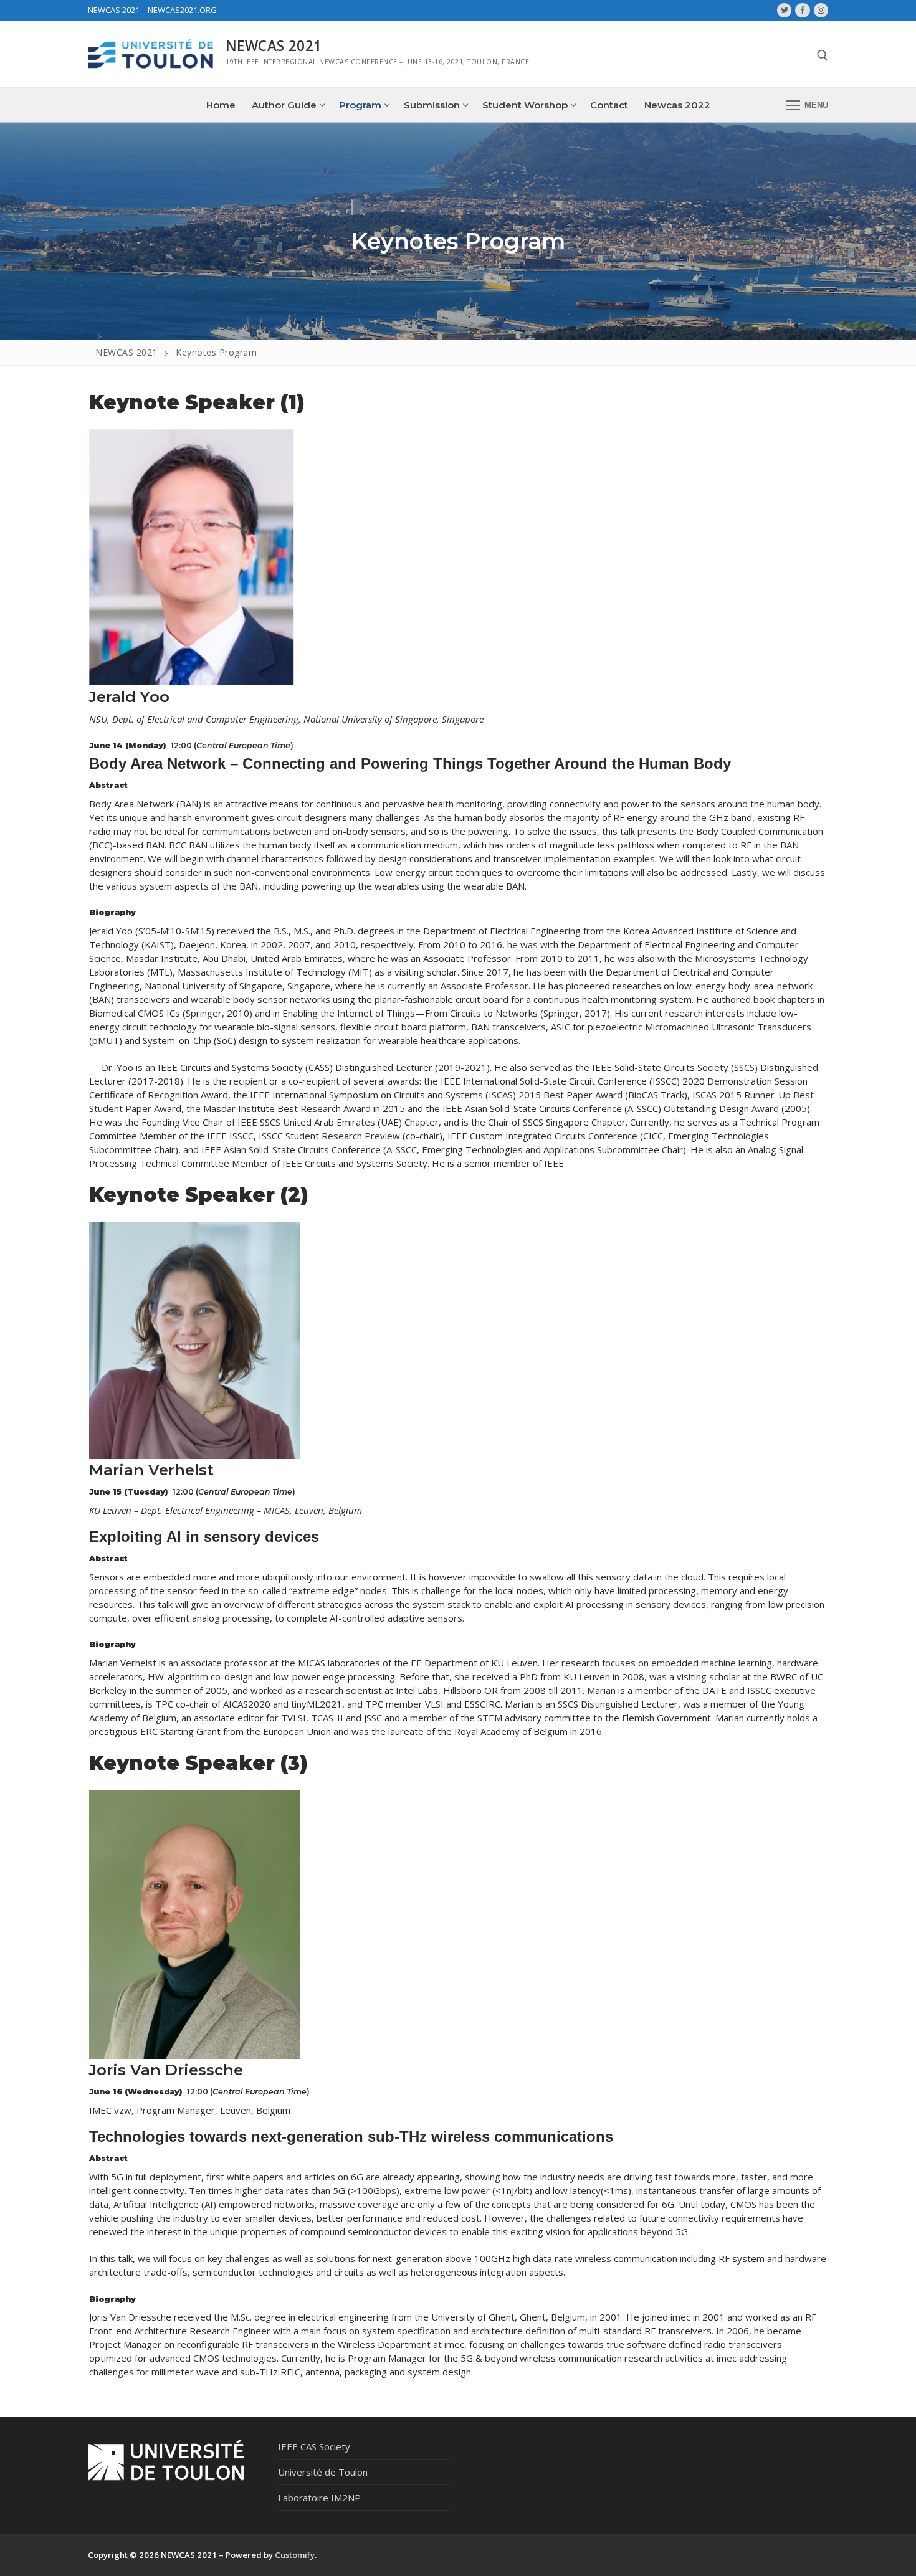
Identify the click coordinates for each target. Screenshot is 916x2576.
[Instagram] (821, 10)
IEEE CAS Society (314, 2446)
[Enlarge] (273, 450)
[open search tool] (823, 55)
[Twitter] (784, 10)
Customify (295, 2555)
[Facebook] (802, 10)
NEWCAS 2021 (274, 46)
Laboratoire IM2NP (319, 2498)
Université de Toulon (323, 2472)
